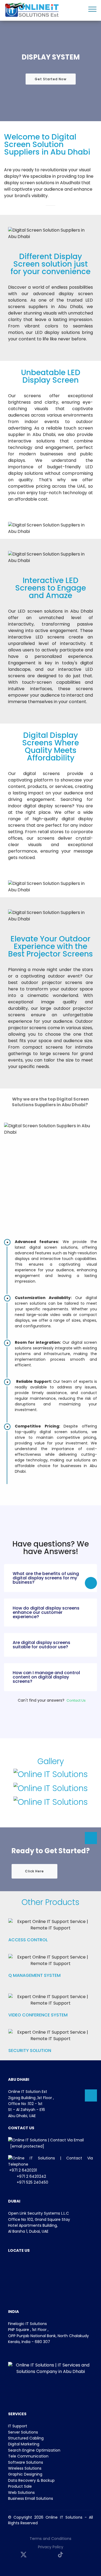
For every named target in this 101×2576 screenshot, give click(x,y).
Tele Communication (28, 2456)
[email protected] (27, 2146)
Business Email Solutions (31, 2498)
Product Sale (20, 2486)
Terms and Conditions (50, 2539)
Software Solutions (26, 2462)
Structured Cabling (26, 2438)
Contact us (76, 1700)
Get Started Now (51, 79)
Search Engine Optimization (34, 2450)
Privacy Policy (51, 2547)
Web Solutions (21, 2493)
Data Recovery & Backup (31, 2480)
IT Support (18, 2426)
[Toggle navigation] (93, 9)
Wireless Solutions (25, 2468)
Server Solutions (23, 2432)
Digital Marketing (24, 2444)
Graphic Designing (25, 2474)
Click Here (34, 1871)
